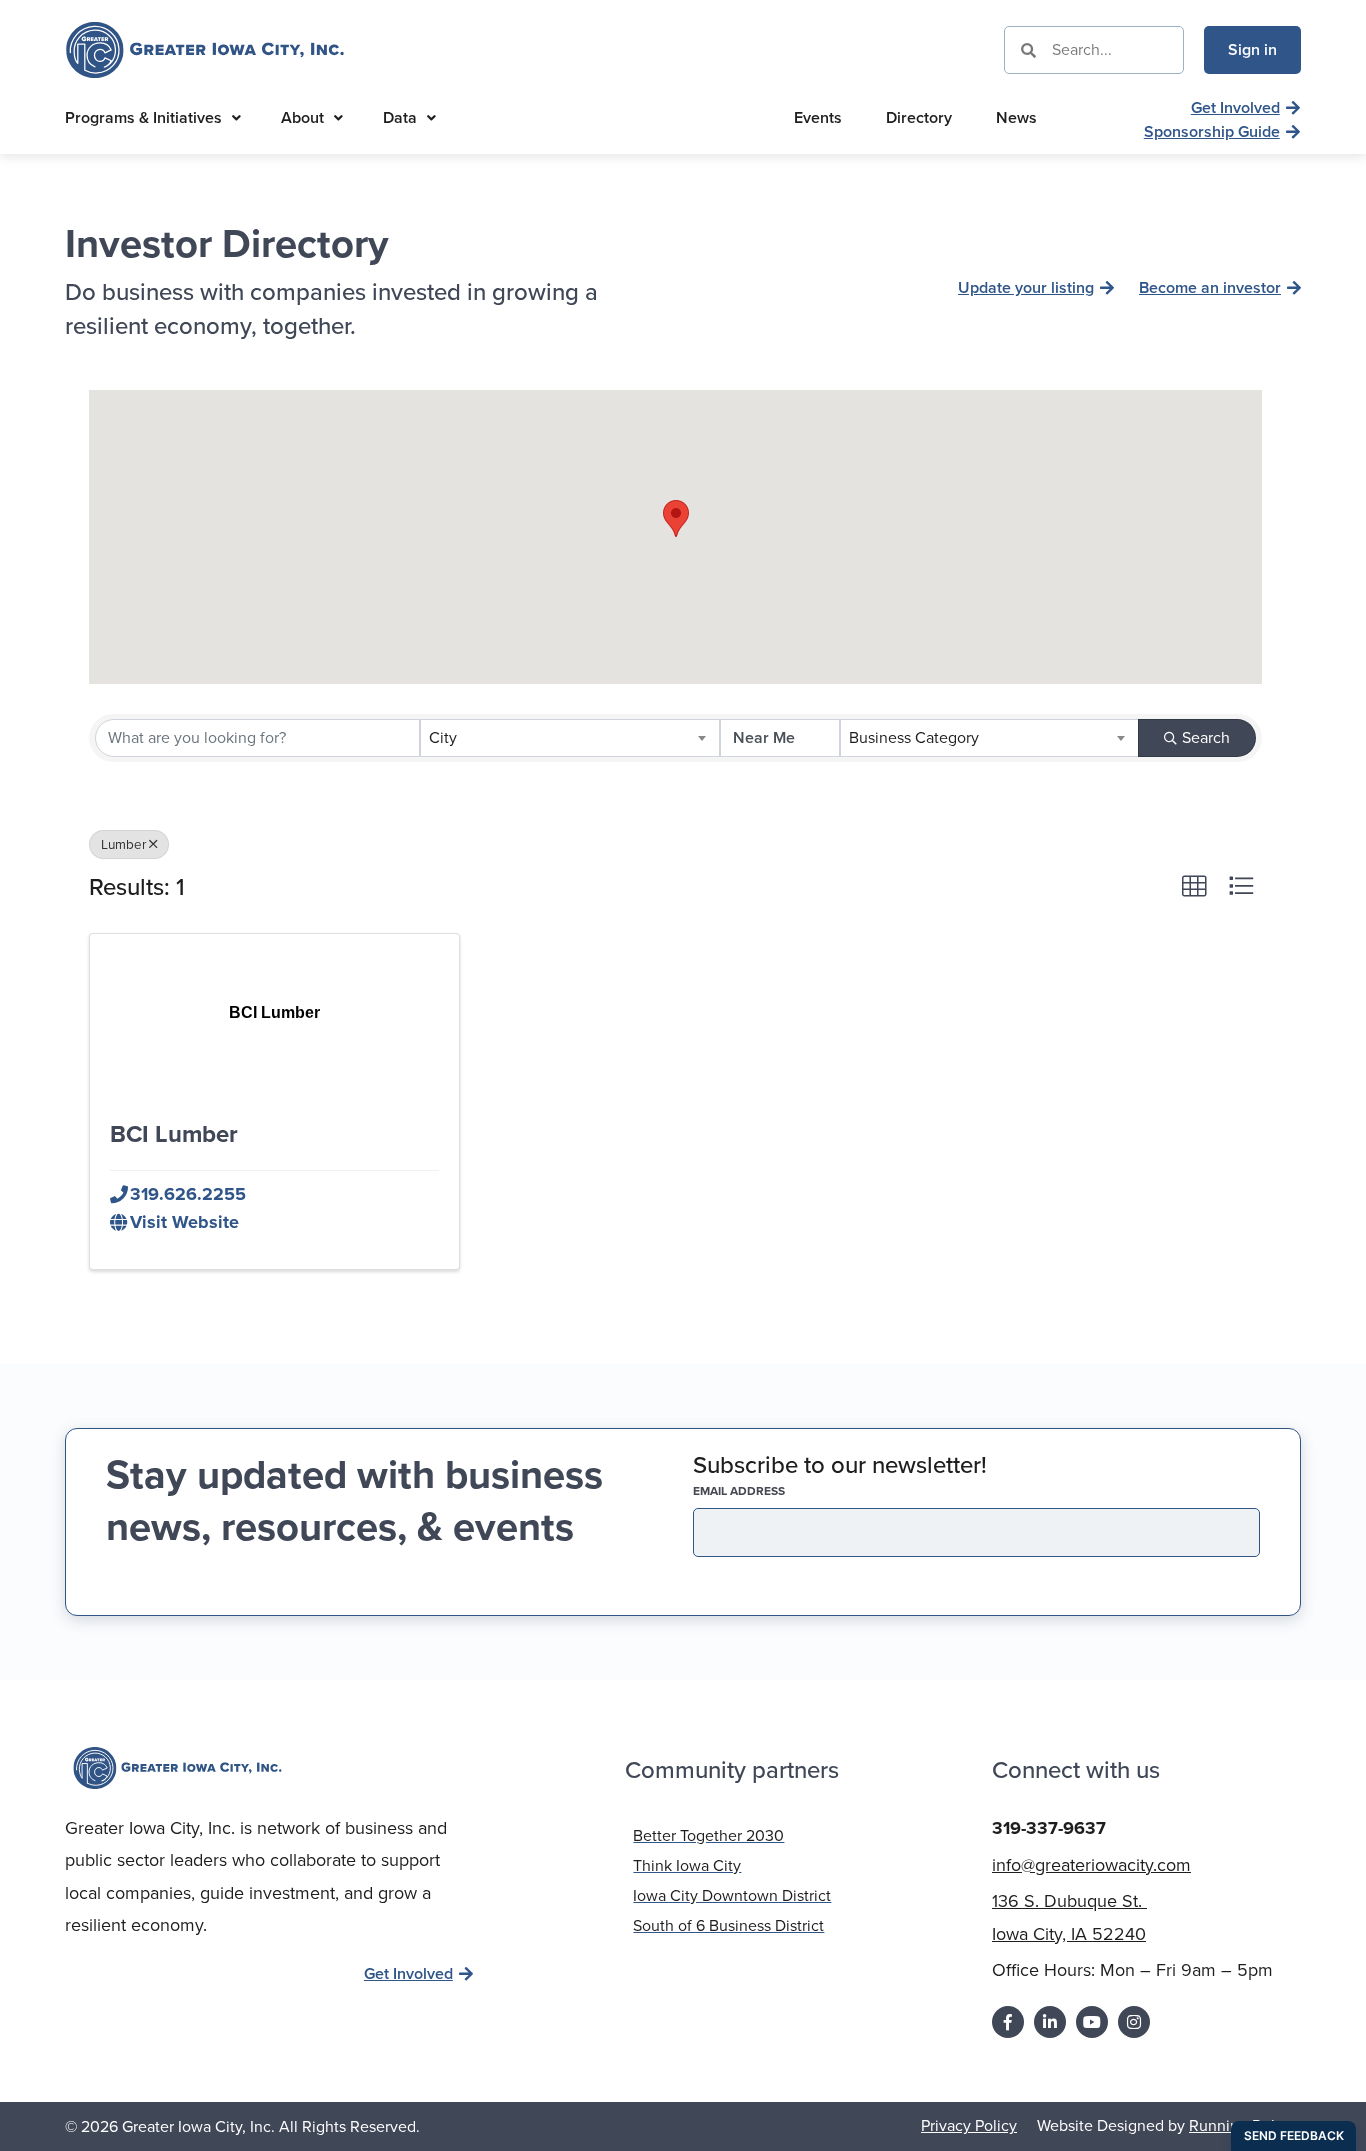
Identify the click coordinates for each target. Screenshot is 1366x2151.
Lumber (123, 844)
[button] (676, 518)
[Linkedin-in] (1050, 2022)
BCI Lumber (174, 1134)
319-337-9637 (1049, 1828)
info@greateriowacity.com (1091, 1865)
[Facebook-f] (1008, 2022)
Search (1206, 737)
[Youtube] (1092, 2022)
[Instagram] (1134, 2022)
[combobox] (569, 738)
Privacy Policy (969, 2125)
